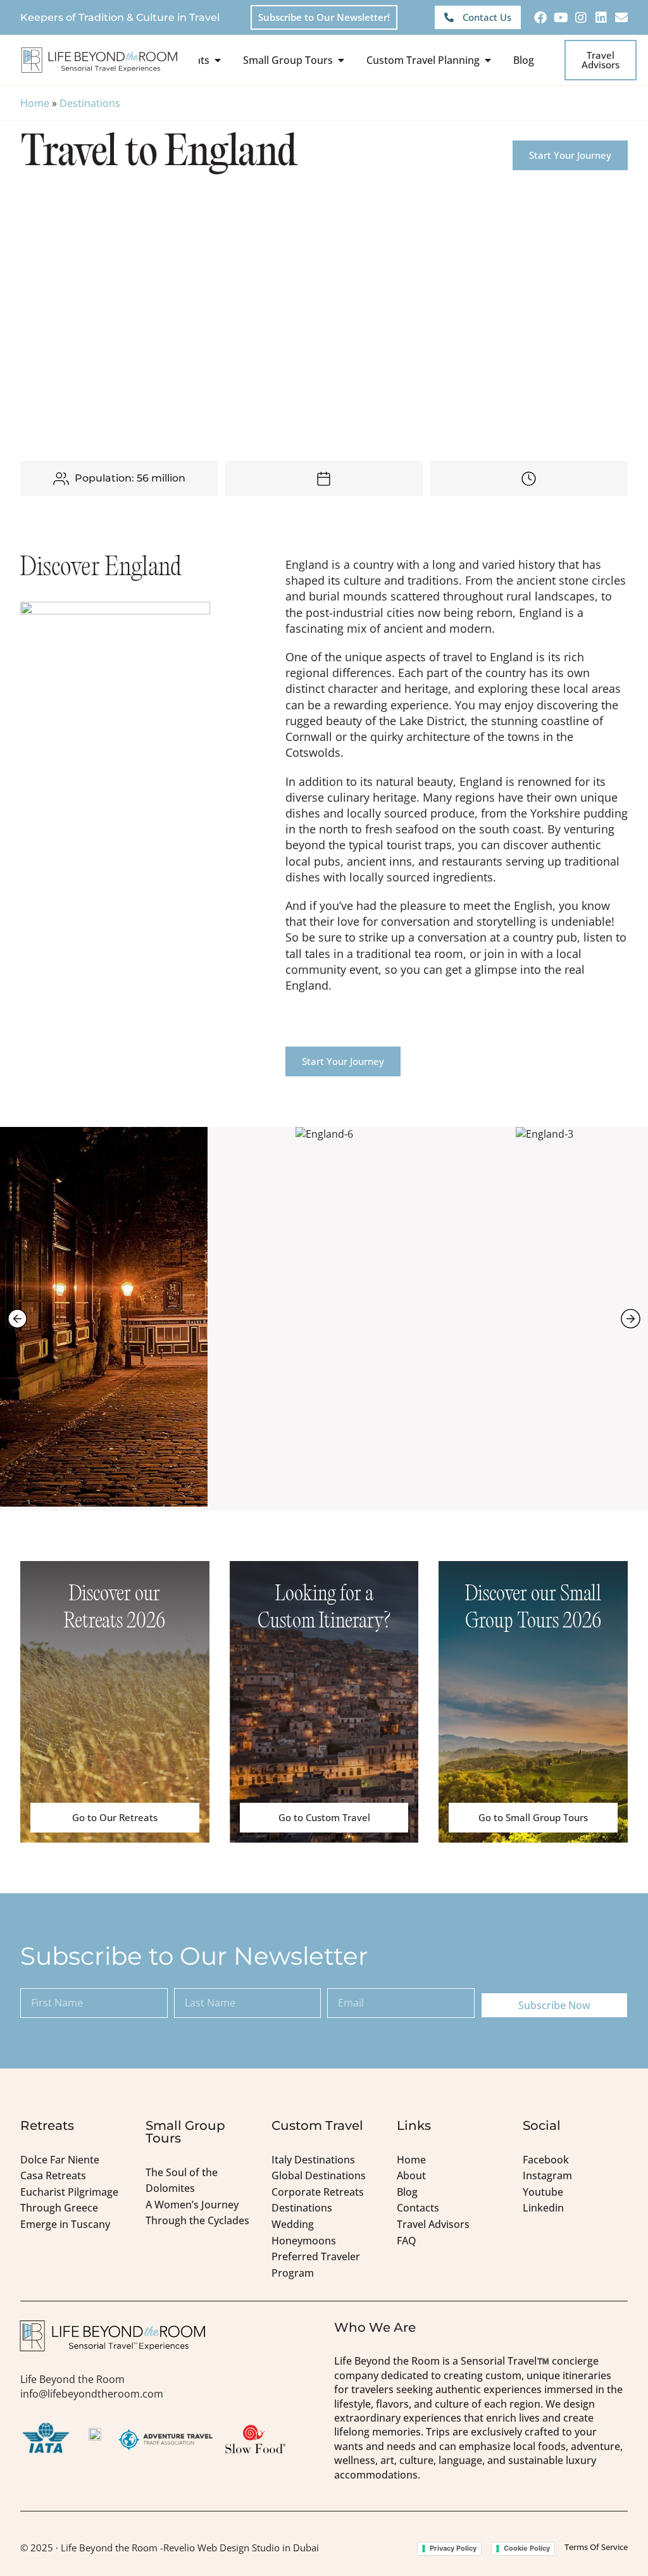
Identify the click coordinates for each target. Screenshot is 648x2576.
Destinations (90, 103)
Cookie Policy (527, 2548)
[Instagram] (581, 18)
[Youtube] (561, 18)
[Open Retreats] (218, 60)
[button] (17, 1318)
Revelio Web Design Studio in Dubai (241, 2548)
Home (35, 103)
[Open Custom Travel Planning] (488, 60)
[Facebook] (540, 18)
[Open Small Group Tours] (341, 60)
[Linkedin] (601, 18)
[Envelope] (621, 18)
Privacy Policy (453, 2548)
